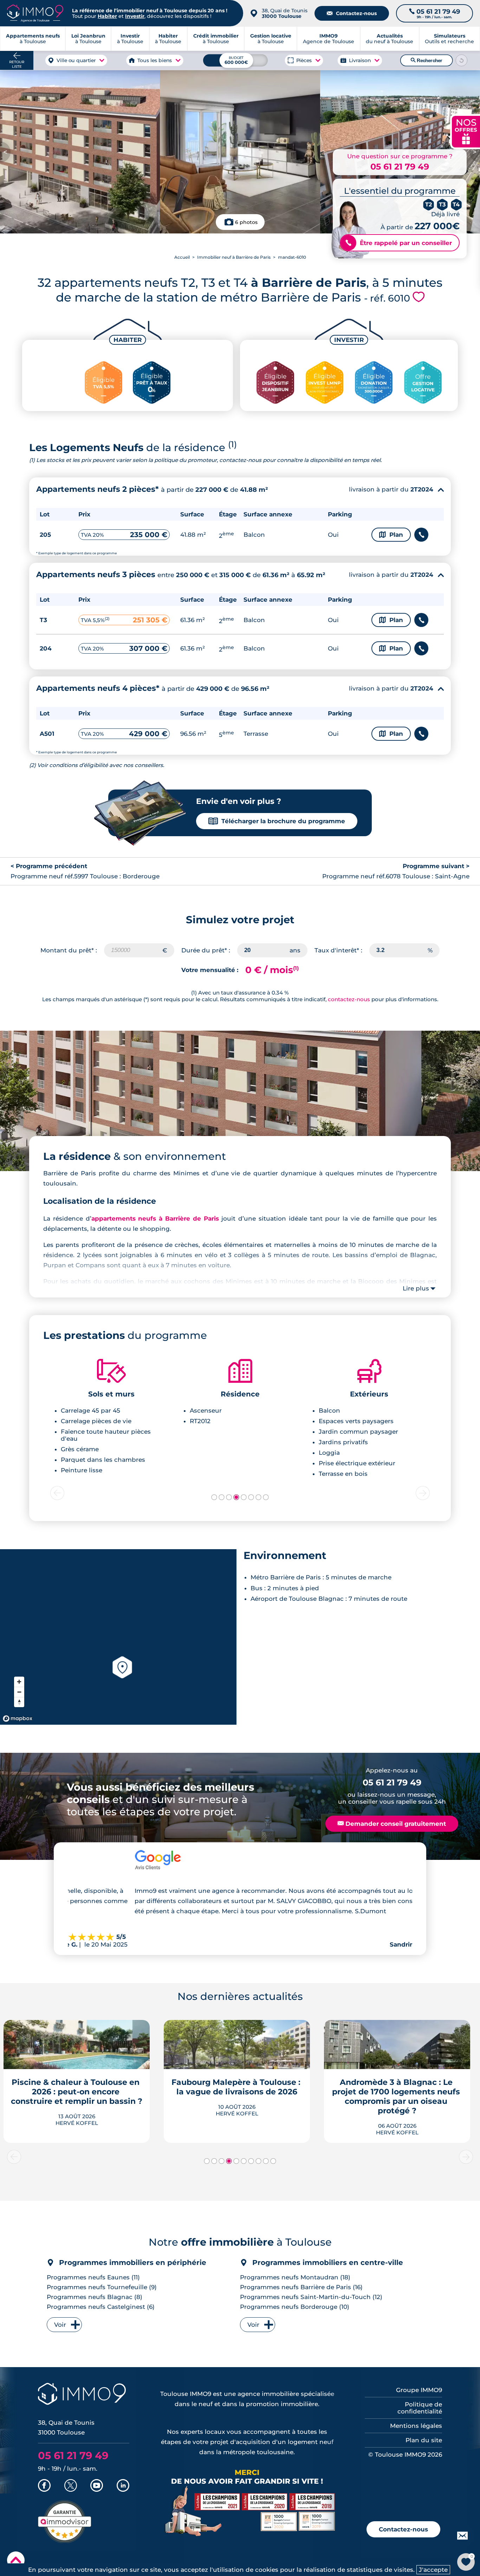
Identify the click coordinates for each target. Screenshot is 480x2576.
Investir (135, 16)
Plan (391, 535)
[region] (118, 1637)
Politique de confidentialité (420, 2408)
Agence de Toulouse (329, 39)
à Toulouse (88, 39)
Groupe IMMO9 (419, 2390)
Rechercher (426, 60)
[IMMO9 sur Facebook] (44, 2486)
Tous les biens (155, 60)
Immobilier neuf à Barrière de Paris (234, 257)
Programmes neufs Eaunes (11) (93, 2277)
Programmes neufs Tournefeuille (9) (102, 2287)
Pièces (304, 60)
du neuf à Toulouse (390, 39)
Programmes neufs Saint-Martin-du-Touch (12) (311, 2297)
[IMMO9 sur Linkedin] (123, 2486)
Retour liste (17, 64)
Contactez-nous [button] (403, 2529)
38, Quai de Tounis (285, 13)
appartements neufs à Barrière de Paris (155, 1218)
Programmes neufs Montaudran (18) (295, 2277)
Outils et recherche (449, 39)
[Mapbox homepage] (18, 1719)
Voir (60, 2325)
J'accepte (433, 2570)
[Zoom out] (19, 1692)
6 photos (246, 222)
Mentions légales (416, 2426)
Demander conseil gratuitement (392, 1824)
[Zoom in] (19, 1682)
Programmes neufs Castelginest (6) (101, 2307)
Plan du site (424, 2440)
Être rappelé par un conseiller (399, 243)
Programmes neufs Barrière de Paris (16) (301, 2287)
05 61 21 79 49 (400, 167)
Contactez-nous (352, 13)
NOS (466, 131)
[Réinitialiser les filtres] (461, 60)
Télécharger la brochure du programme (277, 821)
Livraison (360, 60)
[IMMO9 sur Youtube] (97, 2486)
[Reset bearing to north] (19, 1702)
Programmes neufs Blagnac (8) (95, 2297)
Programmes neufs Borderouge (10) (295, 2307)
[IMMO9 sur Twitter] (71, 2486)
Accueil (182, 257)
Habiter (107, 16)
